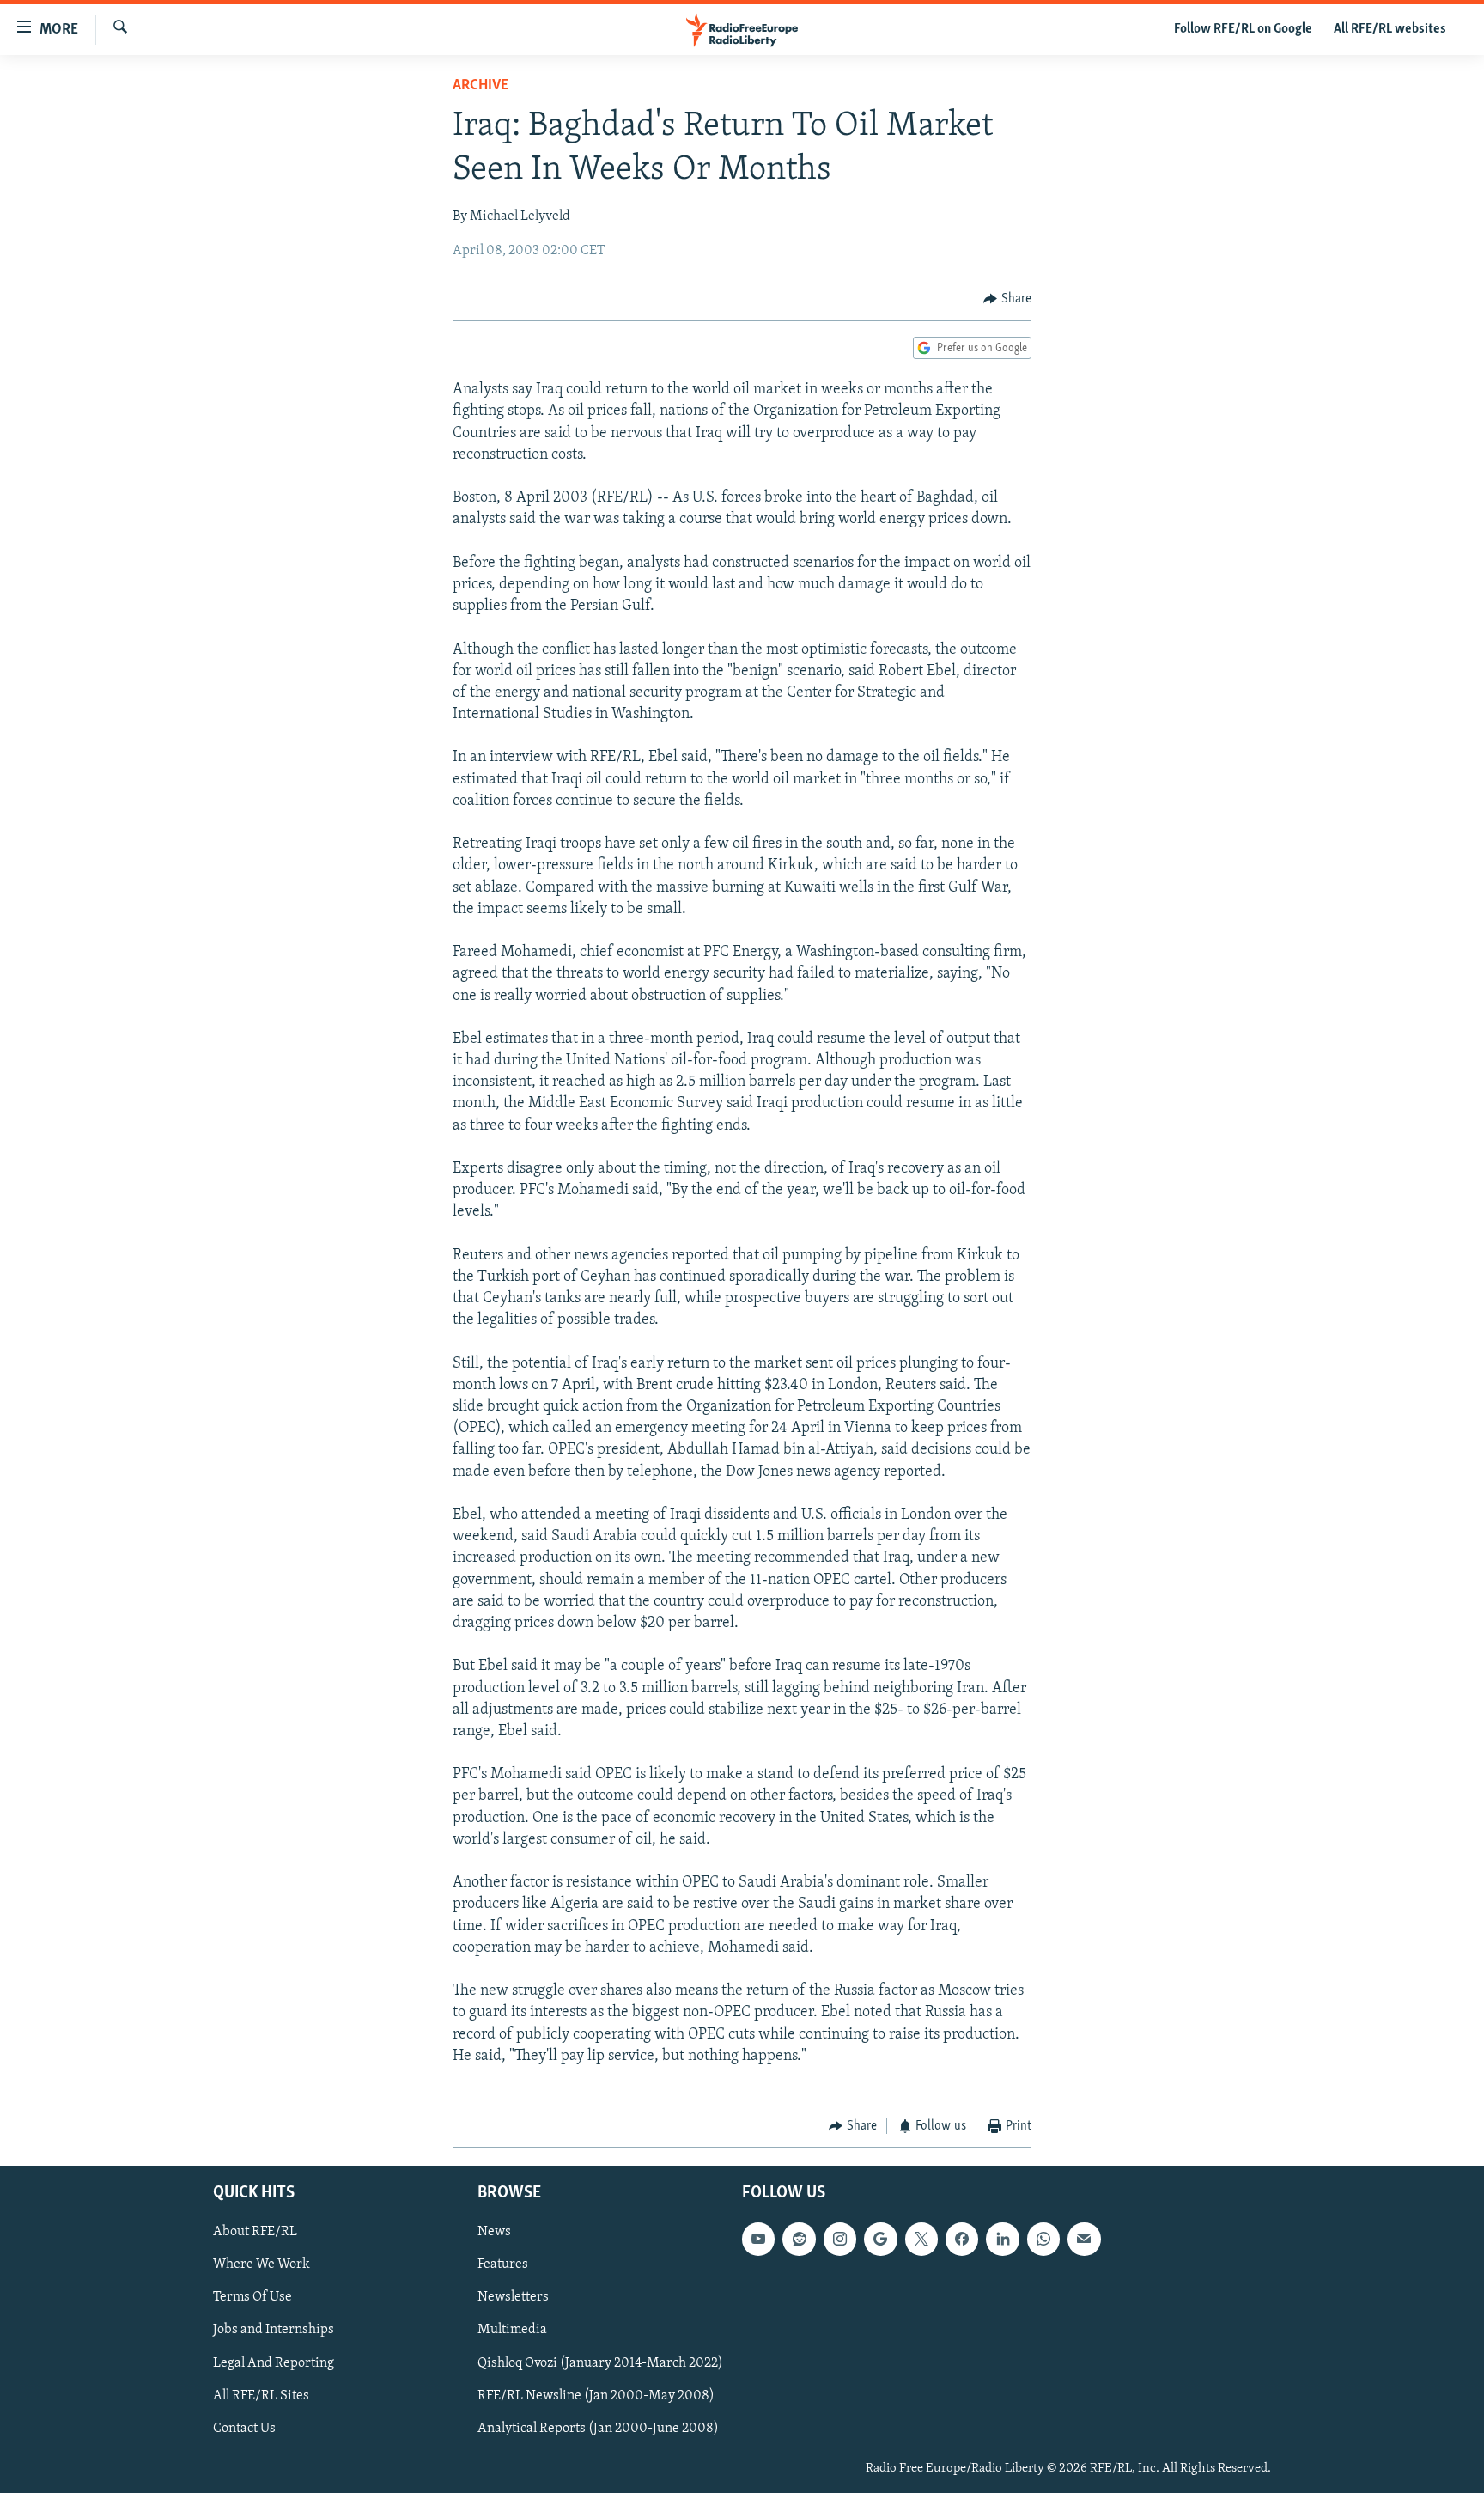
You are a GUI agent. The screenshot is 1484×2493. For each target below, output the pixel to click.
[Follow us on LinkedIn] (1002, 2239)
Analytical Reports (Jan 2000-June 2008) (598, 2428)
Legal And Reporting (274, 2362)
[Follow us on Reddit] (799, 2239)
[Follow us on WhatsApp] (1043, 2239)
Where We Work (262, 2264)
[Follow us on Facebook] (962, 2239)
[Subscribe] (1084, 2239)
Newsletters (513, 2297)
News (494, 2232)
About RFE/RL (255, 2232)
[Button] (1007, 299)
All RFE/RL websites (1390, 29)
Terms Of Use (252, 2297)
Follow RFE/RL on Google (1243, 29)
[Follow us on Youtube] (758, 2239)
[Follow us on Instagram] (840, 2239)
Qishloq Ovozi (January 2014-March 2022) (600, 2362)
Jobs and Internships (274, 2330)
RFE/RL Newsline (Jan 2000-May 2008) (596, 2395)
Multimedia (512, 2330)
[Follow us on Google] (880, 2239)
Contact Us (244, 2428)
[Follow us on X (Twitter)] (921, 2239)
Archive (480, 86)
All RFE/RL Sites (261, 2395)
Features (503, 2264)
